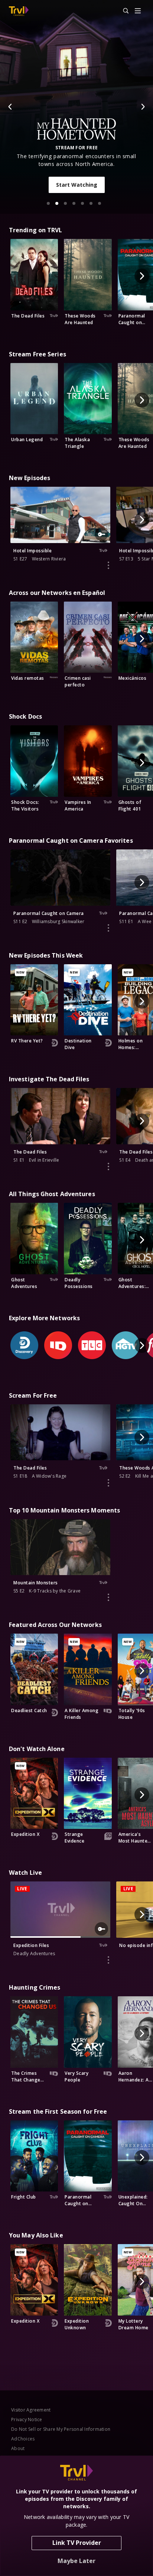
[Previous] (10, 107)
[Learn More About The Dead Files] (108, 1166)
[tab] (48, 203)
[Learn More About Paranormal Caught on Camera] (108, 928)
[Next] (143, 107)
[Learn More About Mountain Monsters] (108, 1597)
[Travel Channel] (19, 11)
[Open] (138, 11)
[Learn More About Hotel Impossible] (108, 565)
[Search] (123, 11)
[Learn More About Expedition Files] (108, 1960)
